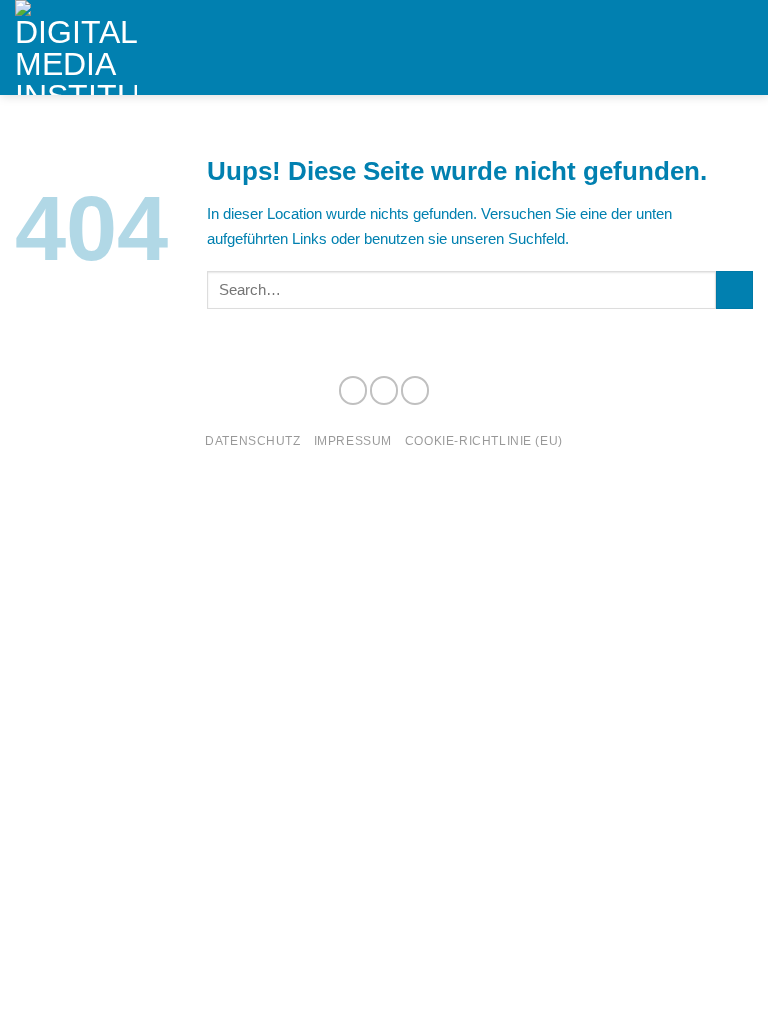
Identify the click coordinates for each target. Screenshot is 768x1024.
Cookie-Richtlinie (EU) (484, 440)
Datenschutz (252, 440)
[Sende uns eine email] (415, 390)
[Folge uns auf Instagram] (384, 390)
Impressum (353, 440)
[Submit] (734, 290)
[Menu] (741, 48)
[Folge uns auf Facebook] (353, 390)
